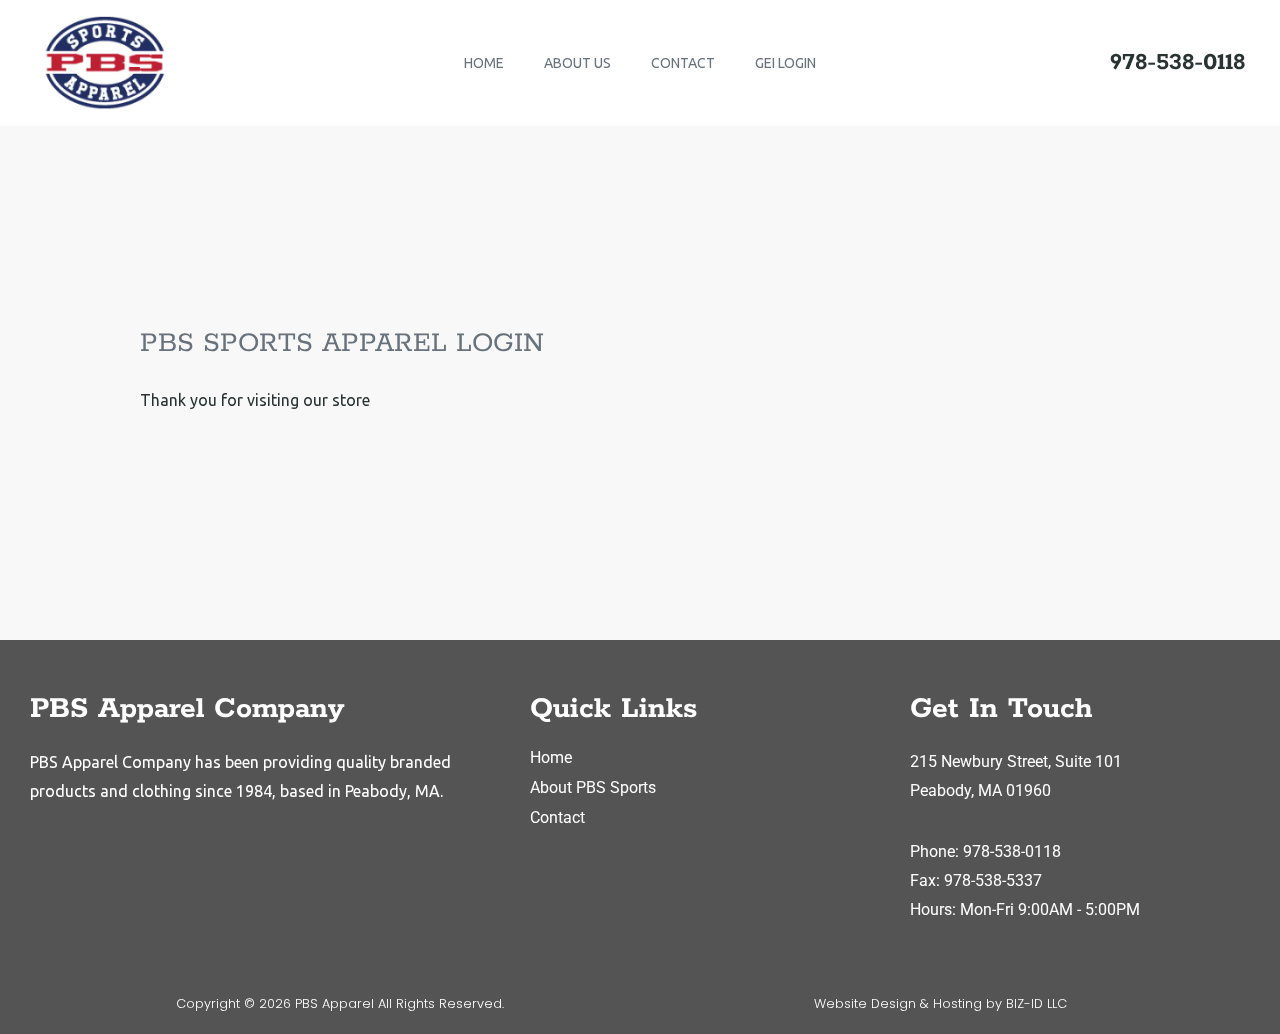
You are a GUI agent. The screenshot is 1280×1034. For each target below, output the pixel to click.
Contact (557, 817)
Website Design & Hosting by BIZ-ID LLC (940, 1003)
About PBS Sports (593, 787)
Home (551, 757)
